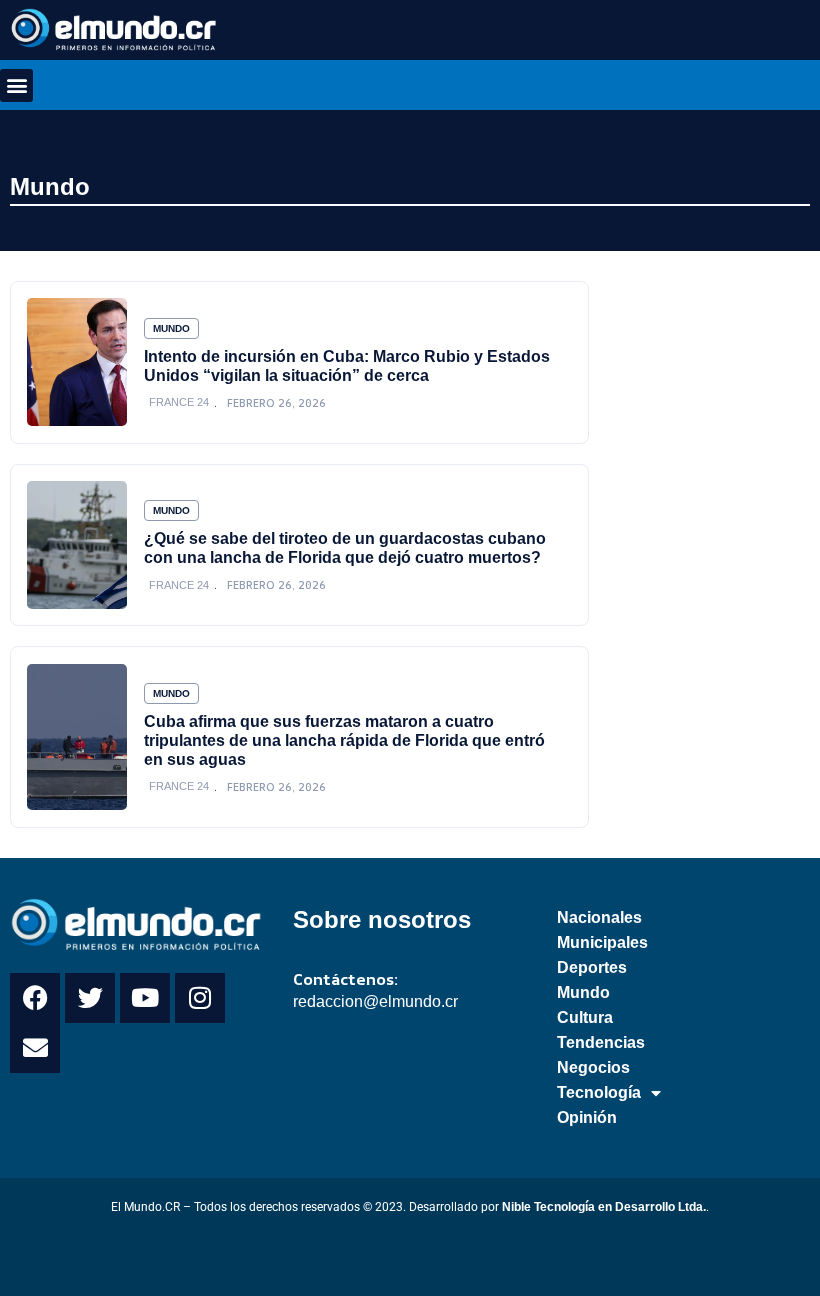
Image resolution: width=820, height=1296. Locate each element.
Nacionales (599, 917)
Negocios (593, 1067)
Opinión (587, 1117)
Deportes (592, 967)
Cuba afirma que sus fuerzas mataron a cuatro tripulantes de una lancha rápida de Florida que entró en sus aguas (344, 740)
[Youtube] (145, 998)
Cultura (585, 1017)
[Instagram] (200, 998)
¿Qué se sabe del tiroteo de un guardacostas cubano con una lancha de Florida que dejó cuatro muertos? (345, 547)
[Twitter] (90, 998)
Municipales (602, 942)
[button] (16, 85)
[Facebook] (35, 998)
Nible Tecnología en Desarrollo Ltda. (604, 1207)
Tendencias (601, 1042)
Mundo (50, 186)
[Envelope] (35, 1048)
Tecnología (599, 1092)
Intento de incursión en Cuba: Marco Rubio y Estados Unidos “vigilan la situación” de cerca (347, 365)
